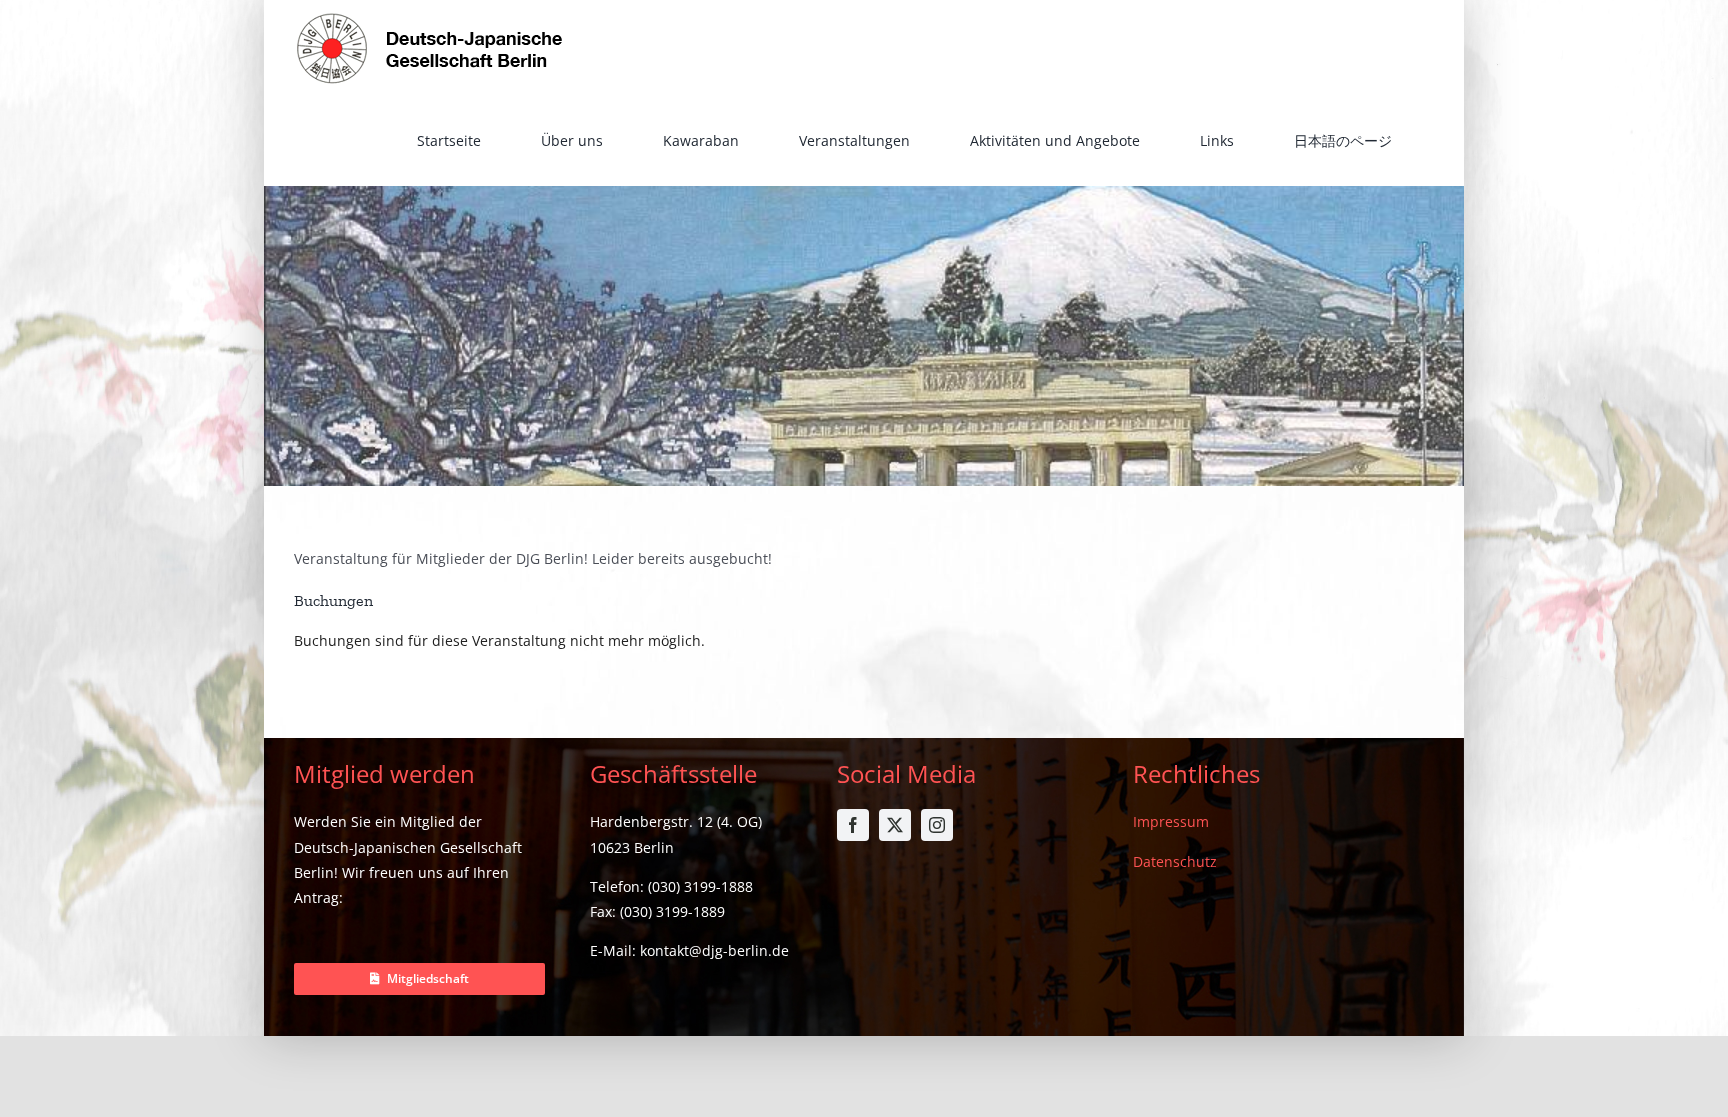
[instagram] (937, 825)
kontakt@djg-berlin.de (714, 950)
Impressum (1171, 821)
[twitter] (895, 825)
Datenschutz (1175, 861)
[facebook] (853, 825)
